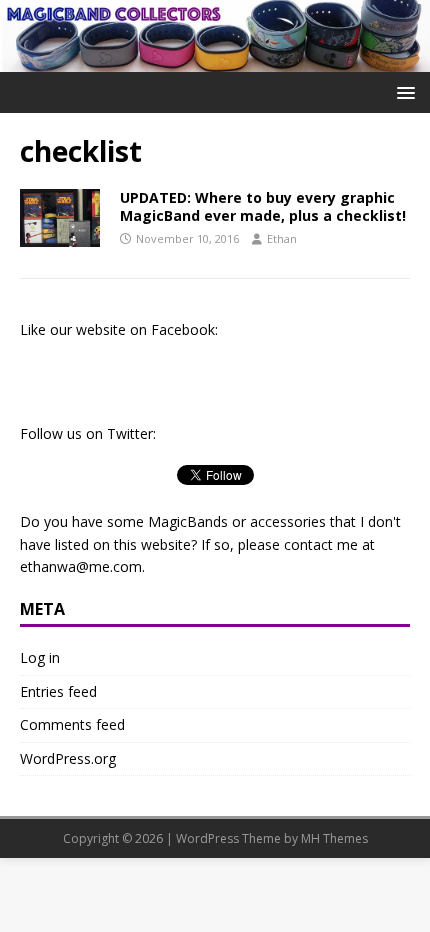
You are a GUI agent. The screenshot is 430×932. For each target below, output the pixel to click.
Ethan (282, 238)
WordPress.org (68, 758)
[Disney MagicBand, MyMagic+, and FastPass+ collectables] (215, 59)
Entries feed (58, 691)
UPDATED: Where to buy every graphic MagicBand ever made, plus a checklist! (263, 206)
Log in (40, 657)
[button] (402, 91)
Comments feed (72, 724)
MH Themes (334, 838)
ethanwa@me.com (81, 566)
